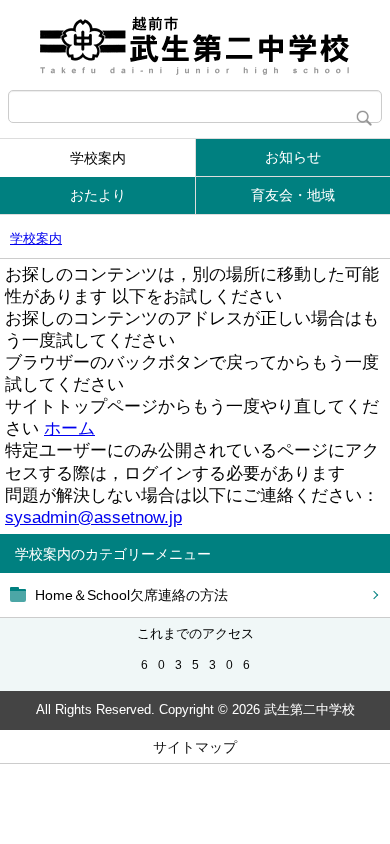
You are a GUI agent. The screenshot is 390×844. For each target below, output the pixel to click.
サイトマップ (195, 747)
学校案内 (98, 158)
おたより (98, 195)
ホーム (69, 428)
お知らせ (293, 157)
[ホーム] (195, 45)
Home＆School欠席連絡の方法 (131, 595)
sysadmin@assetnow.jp (93, 517)
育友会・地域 (293, 195)
